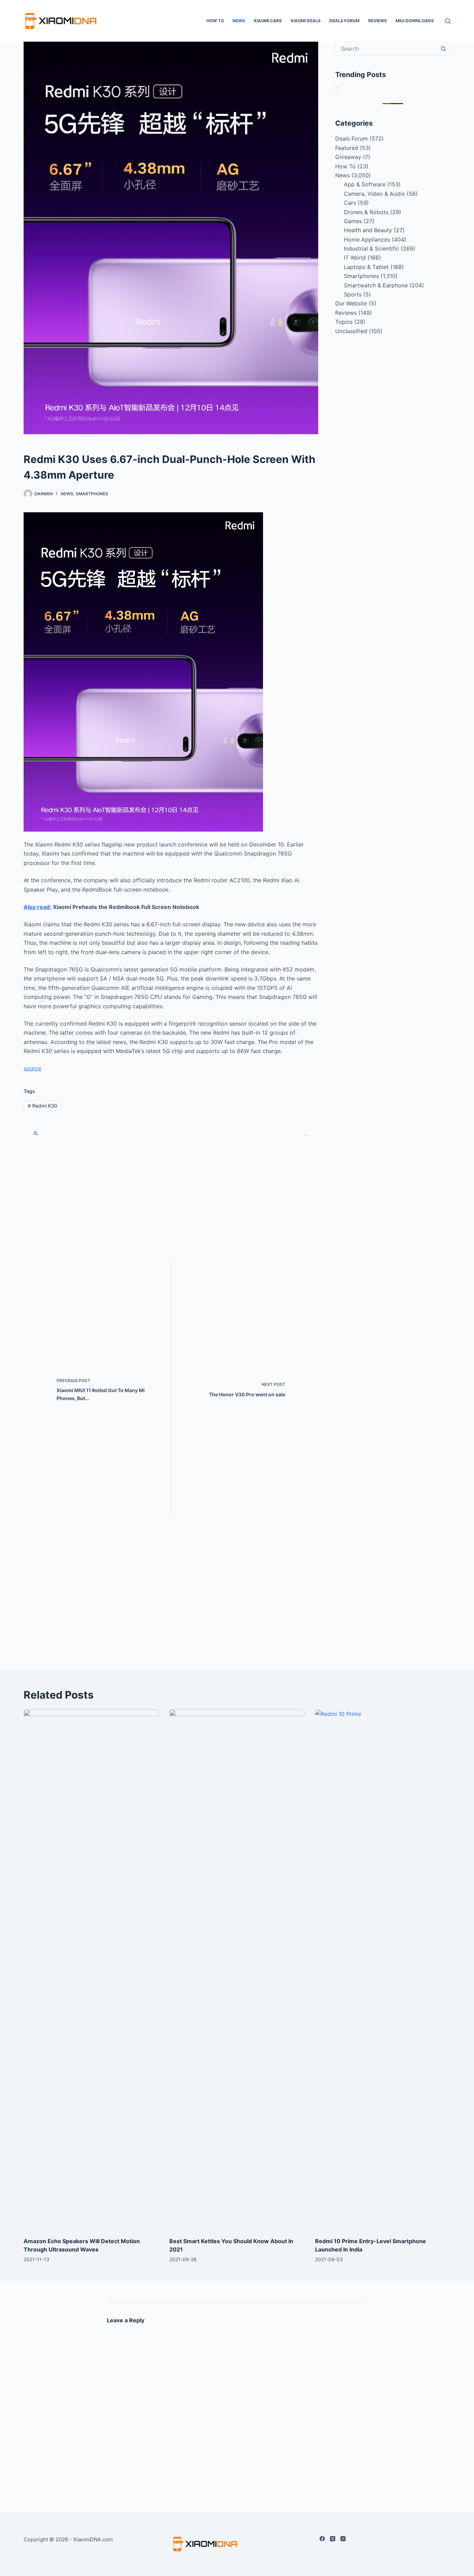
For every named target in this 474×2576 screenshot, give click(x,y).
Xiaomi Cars (268, 21)
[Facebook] (322, 2539)
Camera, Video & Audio (374, 194)
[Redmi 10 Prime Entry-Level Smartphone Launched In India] (383, 1970)
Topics (344, 322)
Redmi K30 (43, 1106)
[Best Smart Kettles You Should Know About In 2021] (237, 1970)
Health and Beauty (368, 230)
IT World (355, 258)
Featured (347, 148)
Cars (350, 203)
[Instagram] (343, 2539)
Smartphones (92, 494)
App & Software (365, 184)
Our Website (351, 303)
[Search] (448, 21)
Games (353, 221)
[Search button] (443, 49)
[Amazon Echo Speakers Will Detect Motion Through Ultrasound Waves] (91, 1970)
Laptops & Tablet (366, 267)
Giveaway (348, 157)
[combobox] (386, 49)
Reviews (378, 21)
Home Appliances (367, 239)
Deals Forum (344, 21)
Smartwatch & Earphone (376, 285)
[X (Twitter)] (333, 2539)
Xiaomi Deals (306, 21)
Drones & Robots (366, 212)
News (239, 21)
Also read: (37, 907)
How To (215, 21)
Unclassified (351, 331)
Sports (353, 294)
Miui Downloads (415, 21)
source (32, 1068)
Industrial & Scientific (371, 249)
